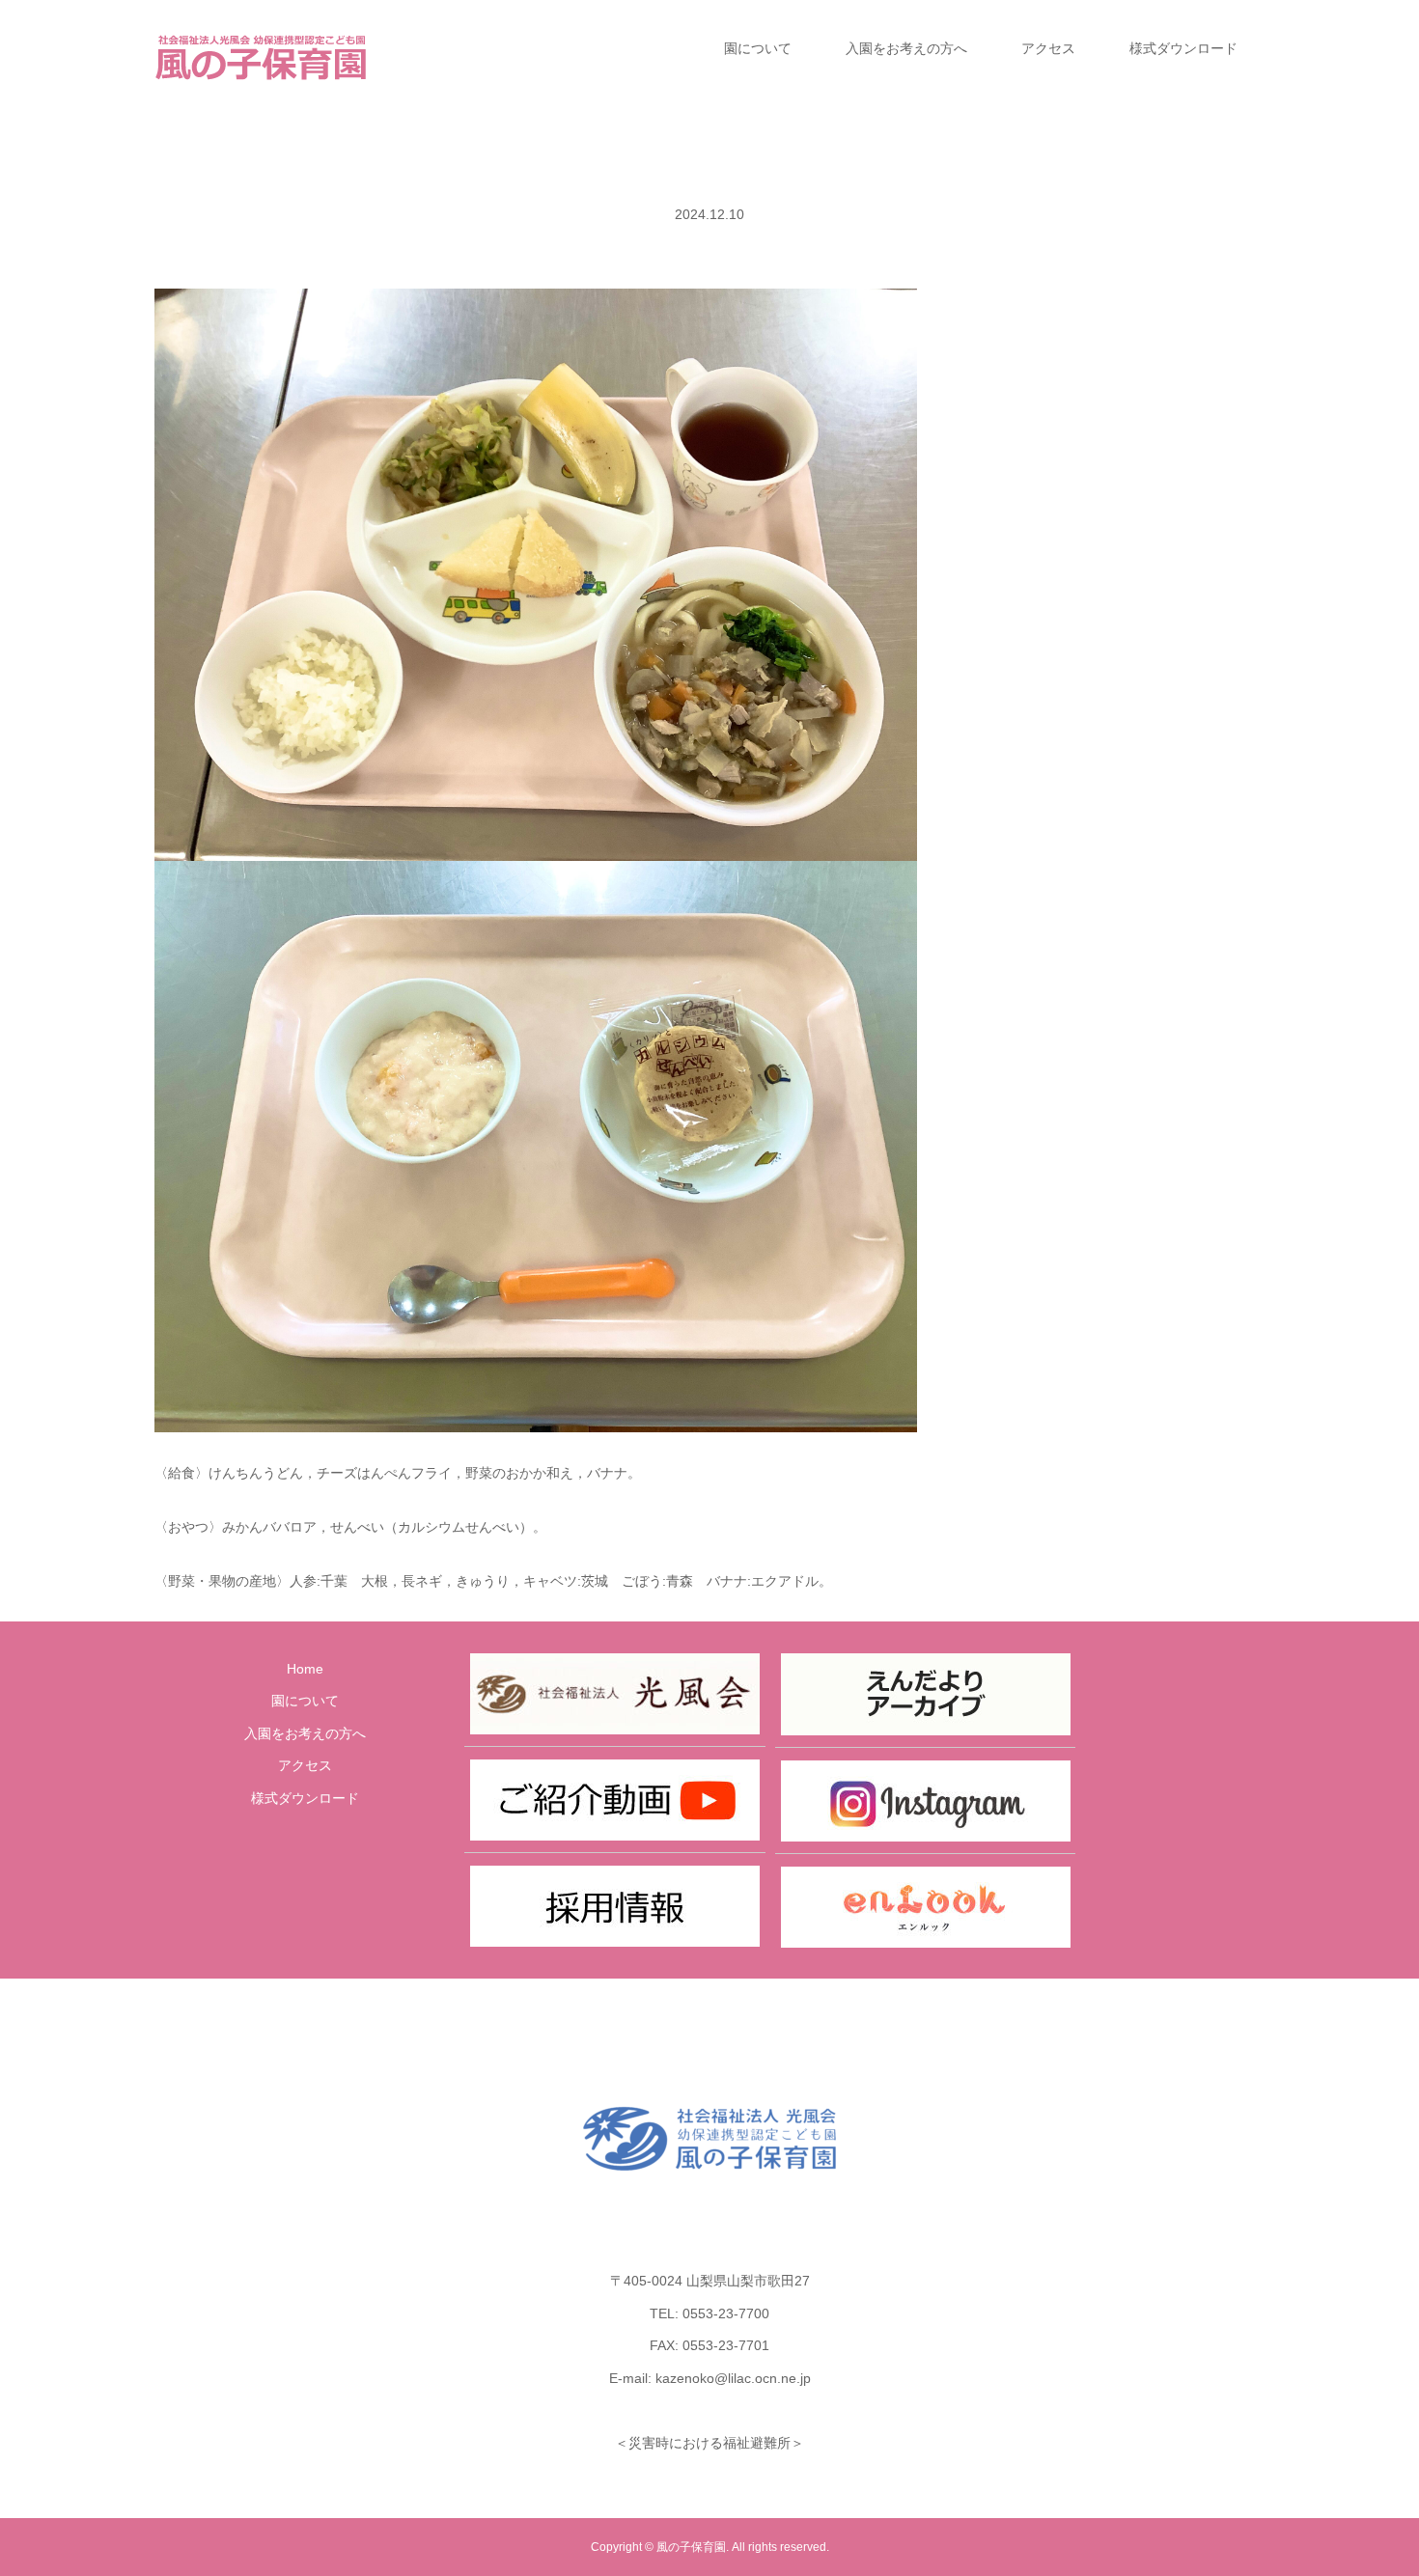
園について (758, 48)
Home (305, 1669)
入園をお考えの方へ (906, 48)
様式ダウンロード (1183, 48)
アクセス (1048, 48)
